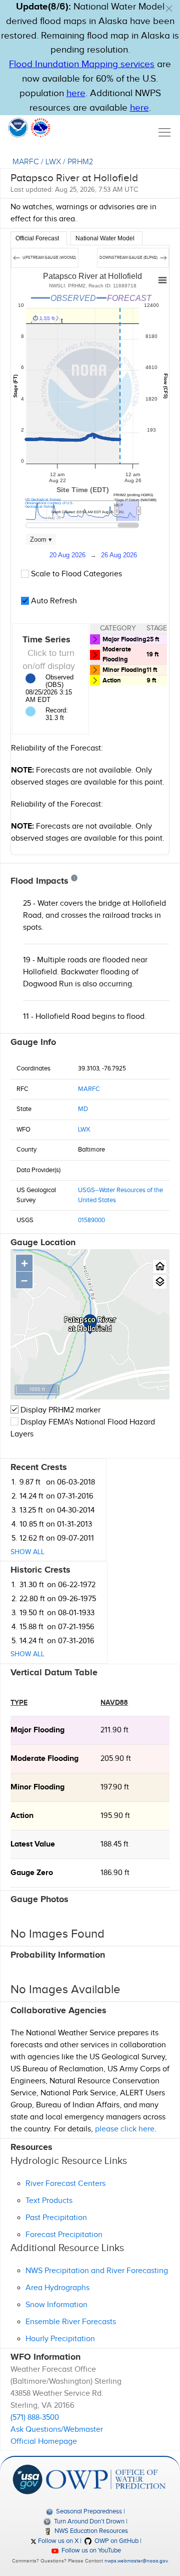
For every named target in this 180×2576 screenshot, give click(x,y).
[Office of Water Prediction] (106, 2479)
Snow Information (56, 2305)
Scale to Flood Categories (75, 574)
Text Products (49, 2201)
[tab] (39, 238)
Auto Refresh (53, 601)
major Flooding (37, 1730)
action (22, 1816)
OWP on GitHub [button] (116, 2541)
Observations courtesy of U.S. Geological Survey (49, 505)
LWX (53, 162)
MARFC (26, 162)
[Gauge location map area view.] (160, 1282)
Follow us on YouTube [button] (90, 2550)
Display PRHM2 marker (59, 1410)
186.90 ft (115, 1873)
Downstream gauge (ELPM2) (129, 258)
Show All (27, 1552)
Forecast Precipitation (64, 2235)
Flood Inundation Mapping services (82, 64)
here (76, 93)
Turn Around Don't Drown (88, 2521)
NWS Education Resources (90, 2531)
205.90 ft (116, 1759)
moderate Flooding (44, 1759)
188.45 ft (114, 1844)
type (19, 1703)
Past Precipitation (56, 2218)
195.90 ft (115, 1816)
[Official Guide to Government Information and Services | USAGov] (27, 2479)
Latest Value (33, 1844)
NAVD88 (114, 1703)
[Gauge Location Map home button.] (160, 1266)
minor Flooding (37, 1787)
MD (83, 1109)
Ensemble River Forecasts (71, 2322)
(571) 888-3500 (35, 2418)
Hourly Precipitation (60, 2339)
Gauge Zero (32, 1873)
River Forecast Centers (65, 2184)
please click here (125, 2129)
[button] (169, 9)
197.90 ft (115, 1787)
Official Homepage (44, 2442)
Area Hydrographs (57, 2288)
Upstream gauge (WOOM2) (49, 258)
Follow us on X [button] (57, 2541)
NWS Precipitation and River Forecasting (97, 2271)
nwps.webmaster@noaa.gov (136, 2561)
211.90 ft (114, 1730)
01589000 (91, 1220)
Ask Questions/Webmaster (57, 2430)
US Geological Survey (43, 499)
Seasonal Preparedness (88, 2511)
